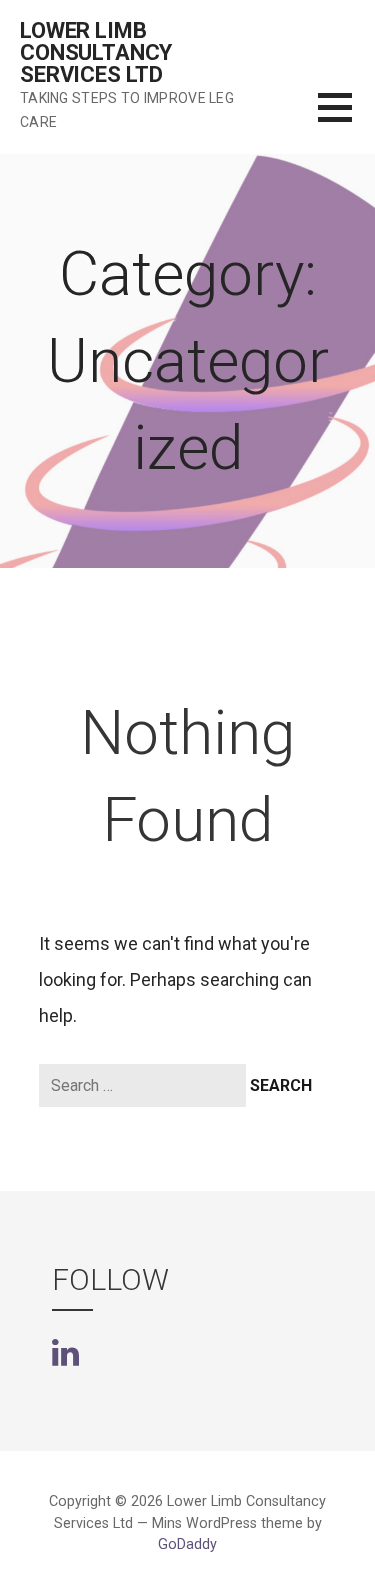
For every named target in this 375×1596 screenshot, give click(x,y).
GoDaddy (187, 1544)
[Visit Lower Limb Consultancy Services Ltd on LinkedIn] (65, 1351)
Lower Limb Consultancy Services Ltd (96, 52)
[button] (346, 119)
